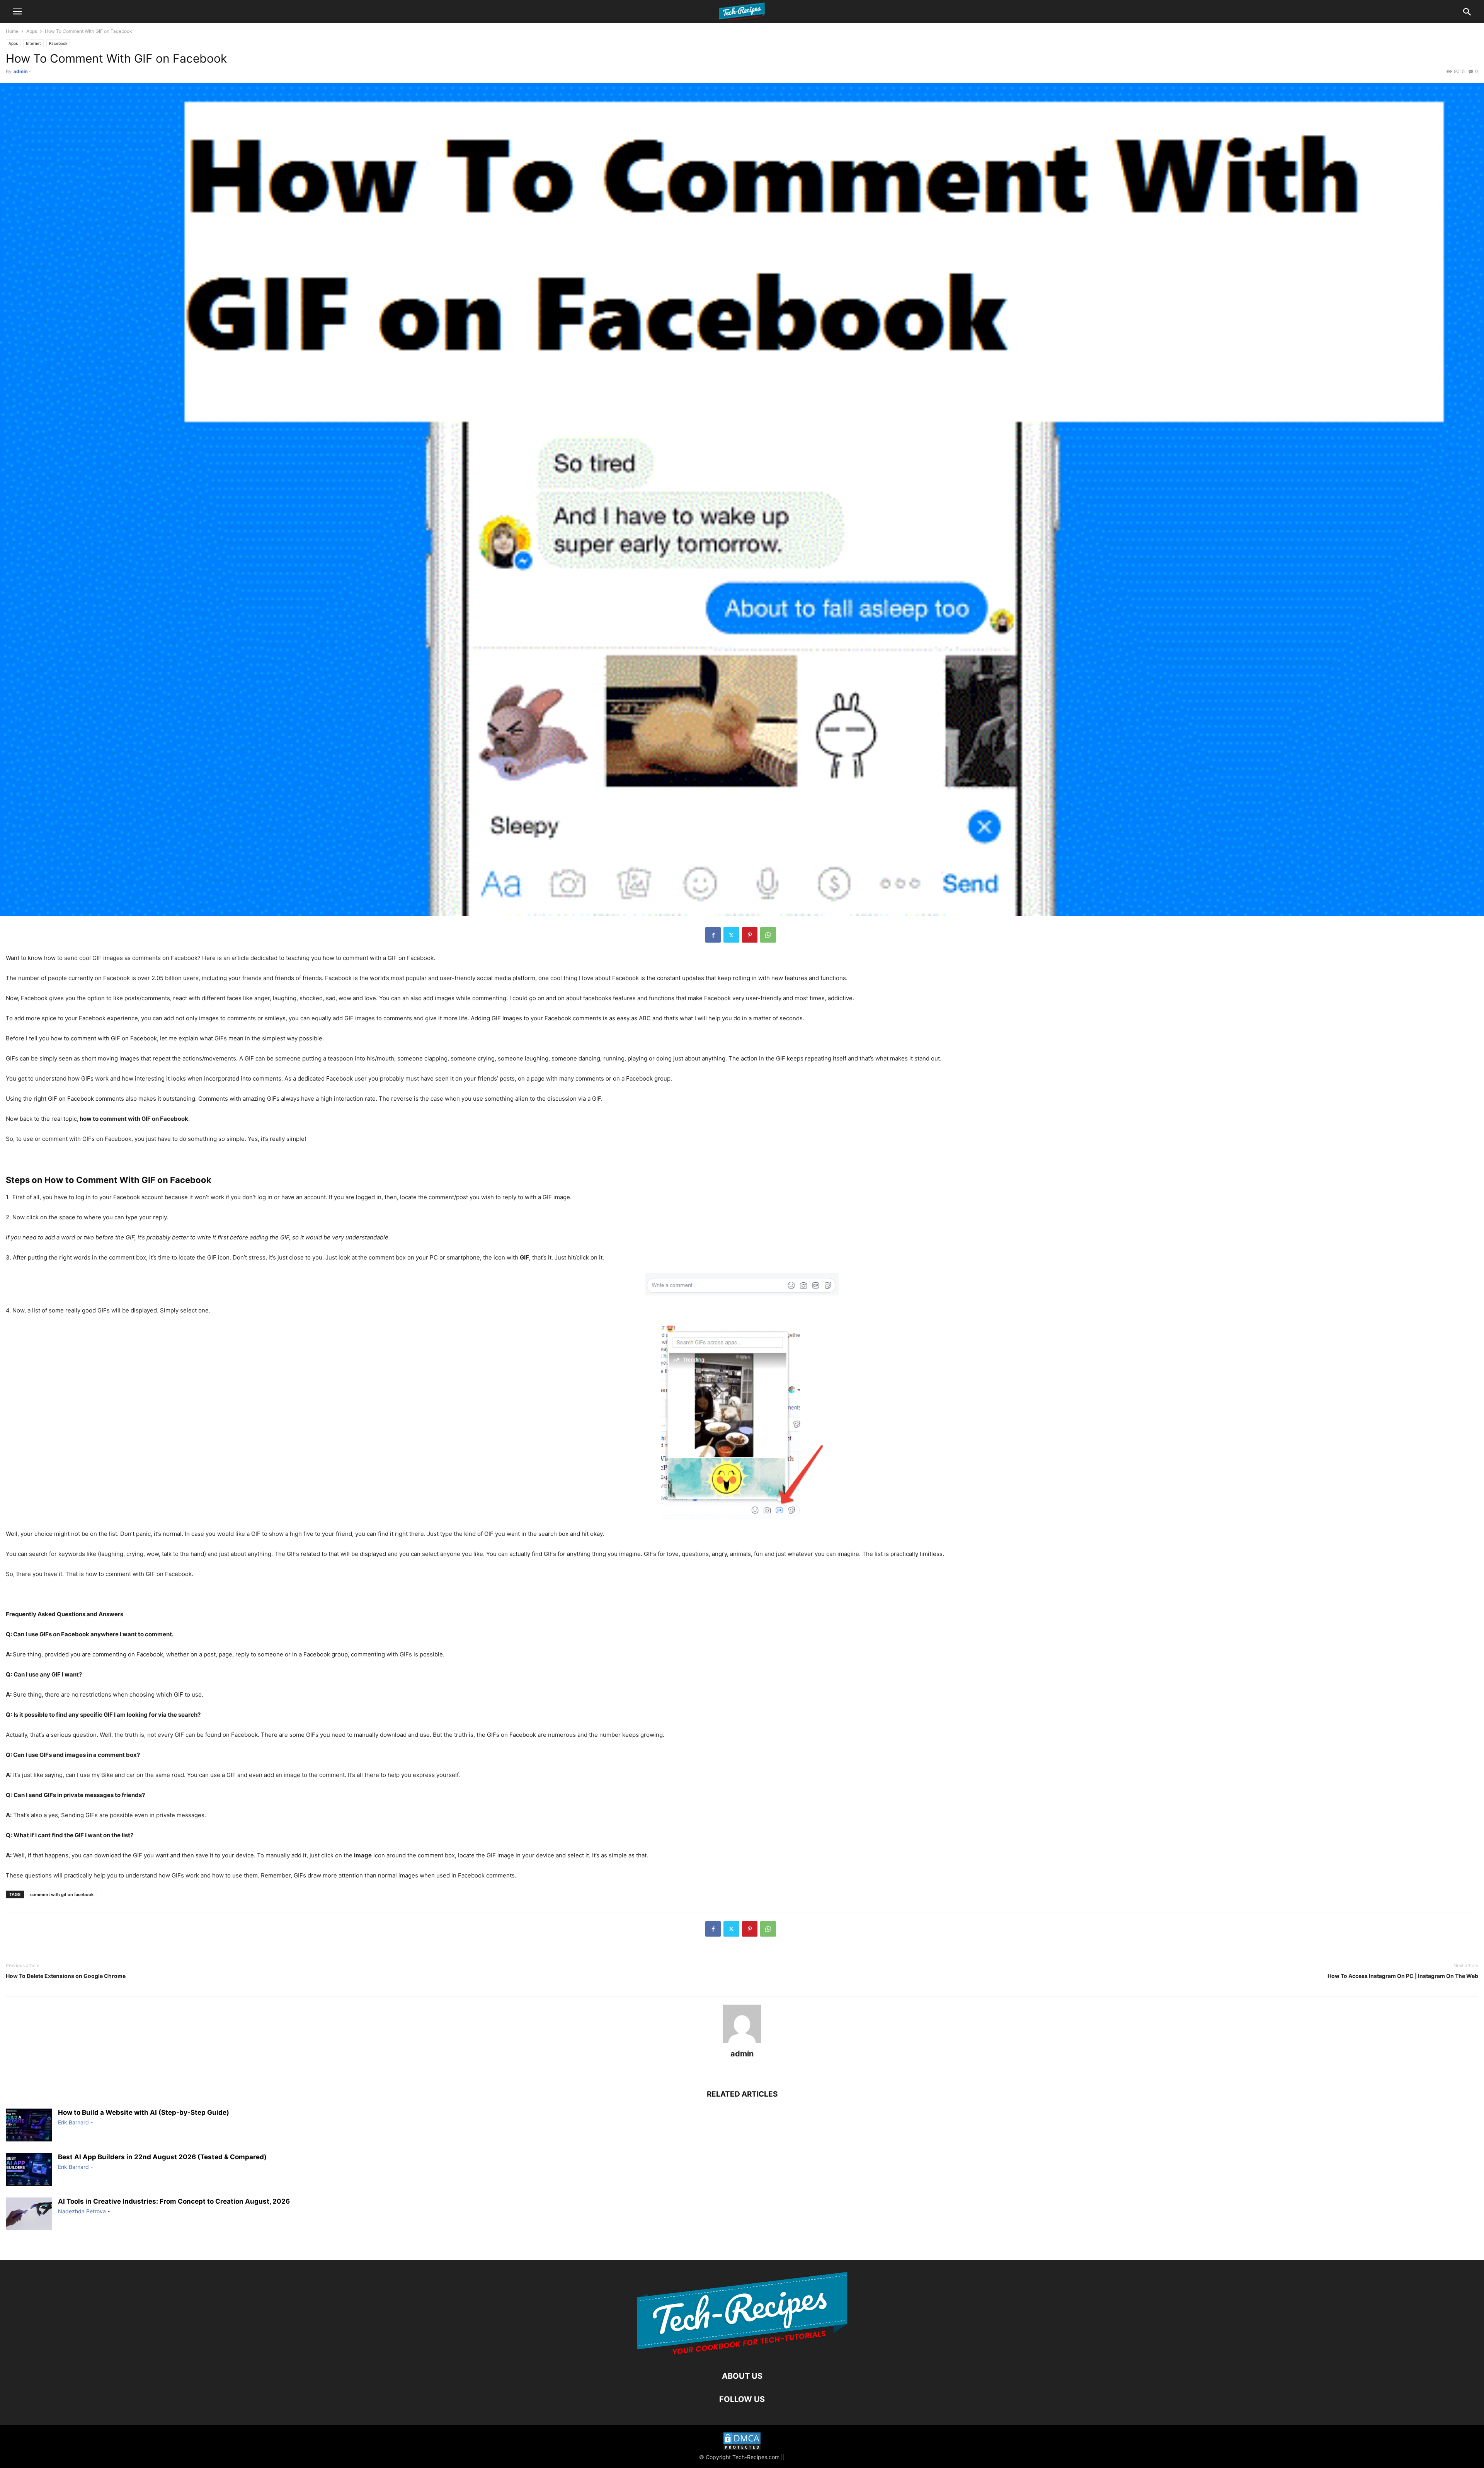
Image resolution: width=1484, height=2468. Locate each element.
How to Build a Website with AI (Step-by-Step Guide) (144, 2112)
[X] (731, 935)
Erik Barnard (73, 2122)
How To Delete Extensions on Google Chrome (66, 1976)
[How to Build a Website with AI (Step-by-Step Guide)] (29, 2126)
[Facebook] (713, 935)
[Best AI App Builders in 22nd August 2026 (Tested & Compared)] (29, 2170)
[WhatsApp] (768, 935)
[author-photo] (742, 2043)
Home (12, 31)
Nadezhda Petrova (82, 2211)
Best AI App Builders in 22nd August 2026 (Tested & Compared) (162, 2157)
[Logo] (742, 2353)
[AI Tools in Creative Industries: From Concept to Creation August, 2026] (29, 2215)
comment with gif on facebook (62, 1894)
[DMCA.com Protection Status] (742, 2442)
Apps (32, 31)
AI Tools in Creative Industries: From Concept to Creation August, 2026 (174, 2201)
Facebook (58, 43)
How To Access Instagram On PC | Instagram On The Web (1403, 1976)
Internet (33, 43)
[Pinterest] (750, 935)
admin (20, 71)
